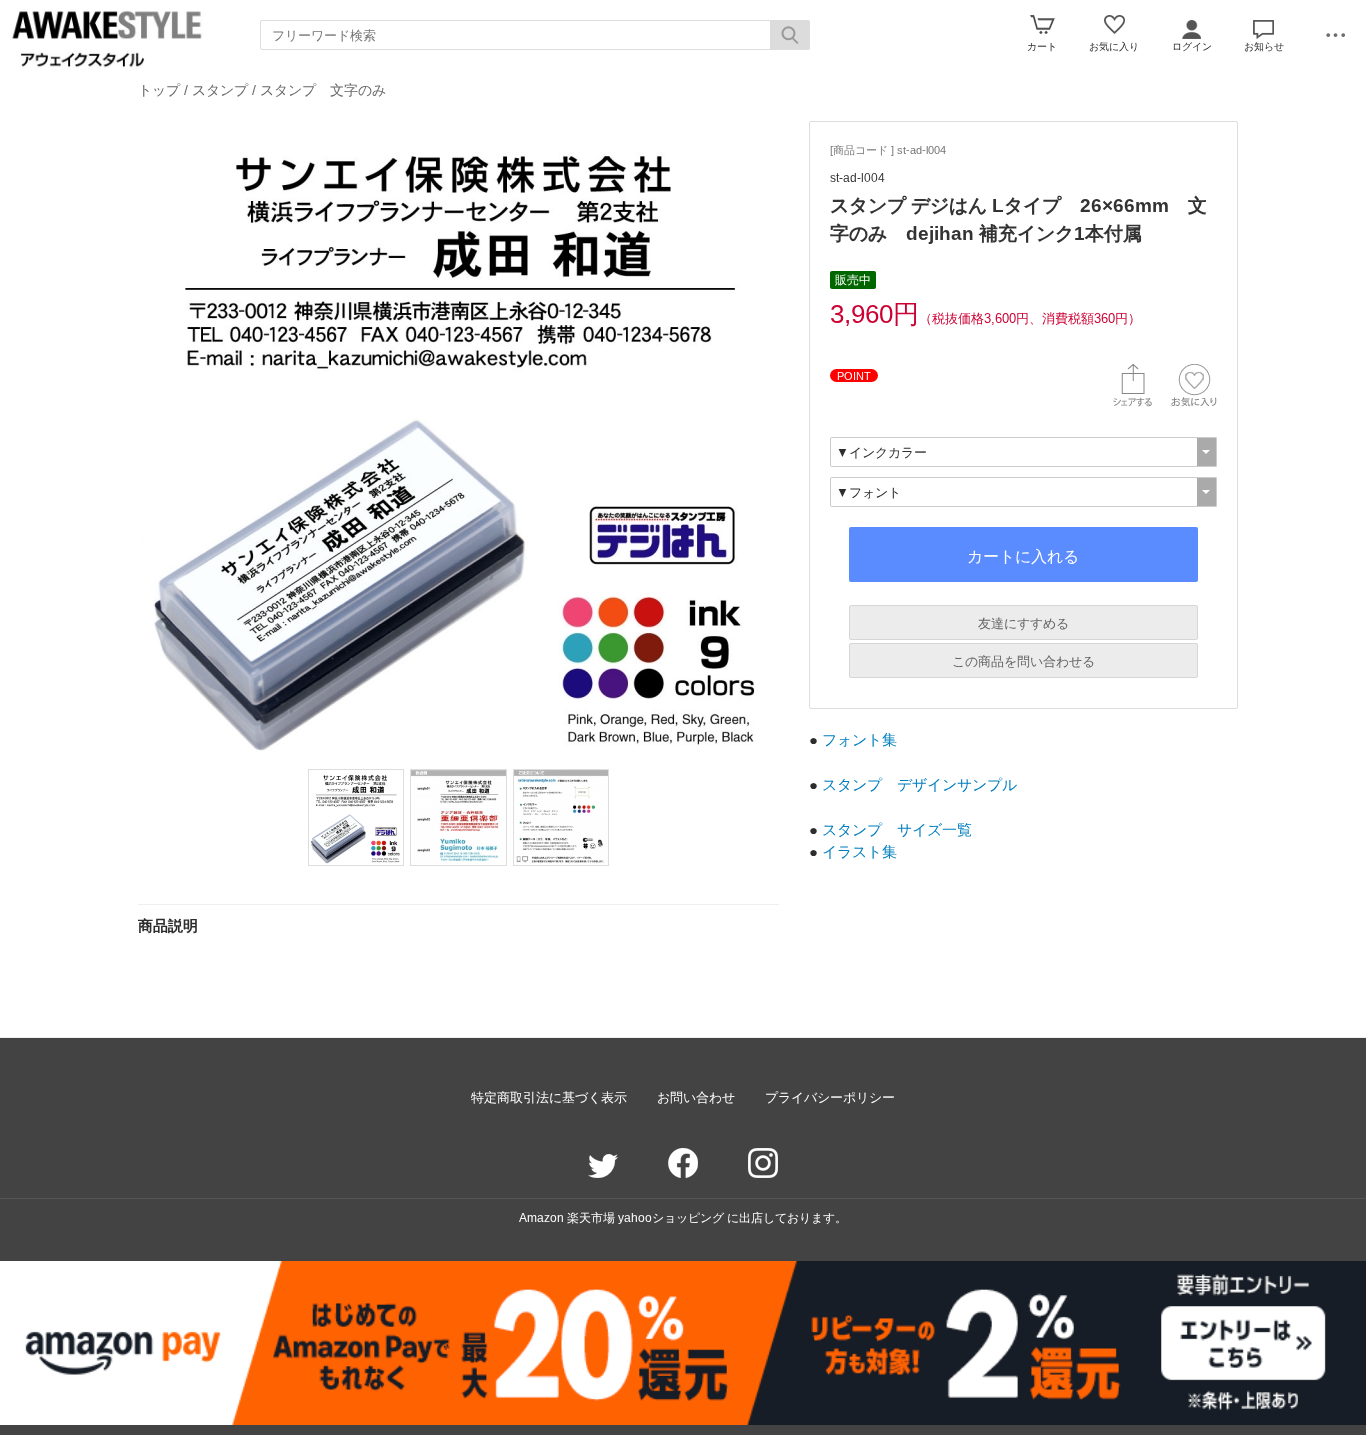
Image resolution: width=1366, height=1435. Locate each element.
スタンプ (220, 90)
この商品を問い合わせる (1023, 661)
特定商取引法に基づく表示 (549, 1097)
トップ (159, 90)
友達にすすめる (1023, 623)
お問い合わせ (696, 1097)
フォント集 (859, 739)
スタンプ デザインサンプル (919, 784)
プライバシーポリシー (830, 1097)
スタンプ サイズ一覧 (897, 829)
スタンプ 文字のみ (323, 90)
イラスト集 (859, 851)
